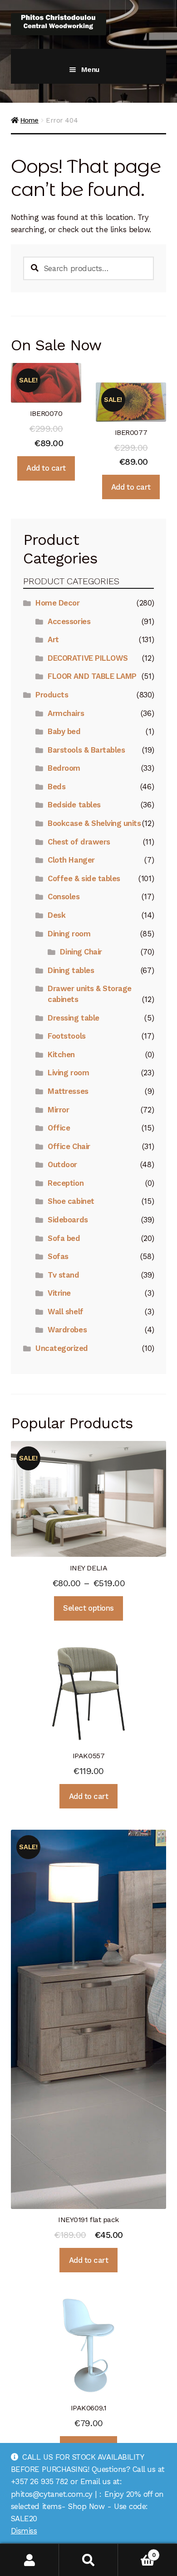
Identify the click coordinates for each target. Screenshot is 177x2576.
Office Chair (69, 1146)
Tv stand (63, 1275)
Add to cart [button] (46, 468)
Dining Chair (81, 952)
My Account (29, 2560)
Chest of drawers (79, 842)
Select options (88, 1608)
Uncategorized (62, 1348)
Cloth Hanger (71, 860)
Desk (57, 915)
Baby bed (64, 731)
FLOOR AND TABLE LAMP (92, 676)
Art (53, 639)
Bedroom (64, 768)
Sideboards (68, 1220)
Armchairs (66, 713)
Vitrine (59, 1293)
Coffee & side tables (84, 878)
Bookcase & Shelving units (94, 823)
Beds (57, 787)
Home (29, 120)
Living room (68, 1073)
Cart (137, 2552)
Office (59, 1128)
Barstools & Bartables (86, 750)
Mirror (58, 1110)
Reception (66, 1183)
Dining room (69, 934)
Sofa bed (64, 1238)
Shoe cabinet (71, 1201)
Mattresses (68, 1091)
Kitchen (61, 1054)
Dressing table (73, 1018)
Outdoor (62, 1164)
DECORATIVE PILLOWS (88, 658)
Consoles (64, 897)
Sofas (58, 1256)
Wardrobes (67, 1330)
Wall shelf (65, 1312)
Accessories (69, 621)
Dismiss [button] (24, 2531)
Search (88, 2560)
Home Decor (57, 603)
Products (52, 695)
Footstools (66, 1036)
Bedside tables (74, 805)
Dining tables (71, 970)
